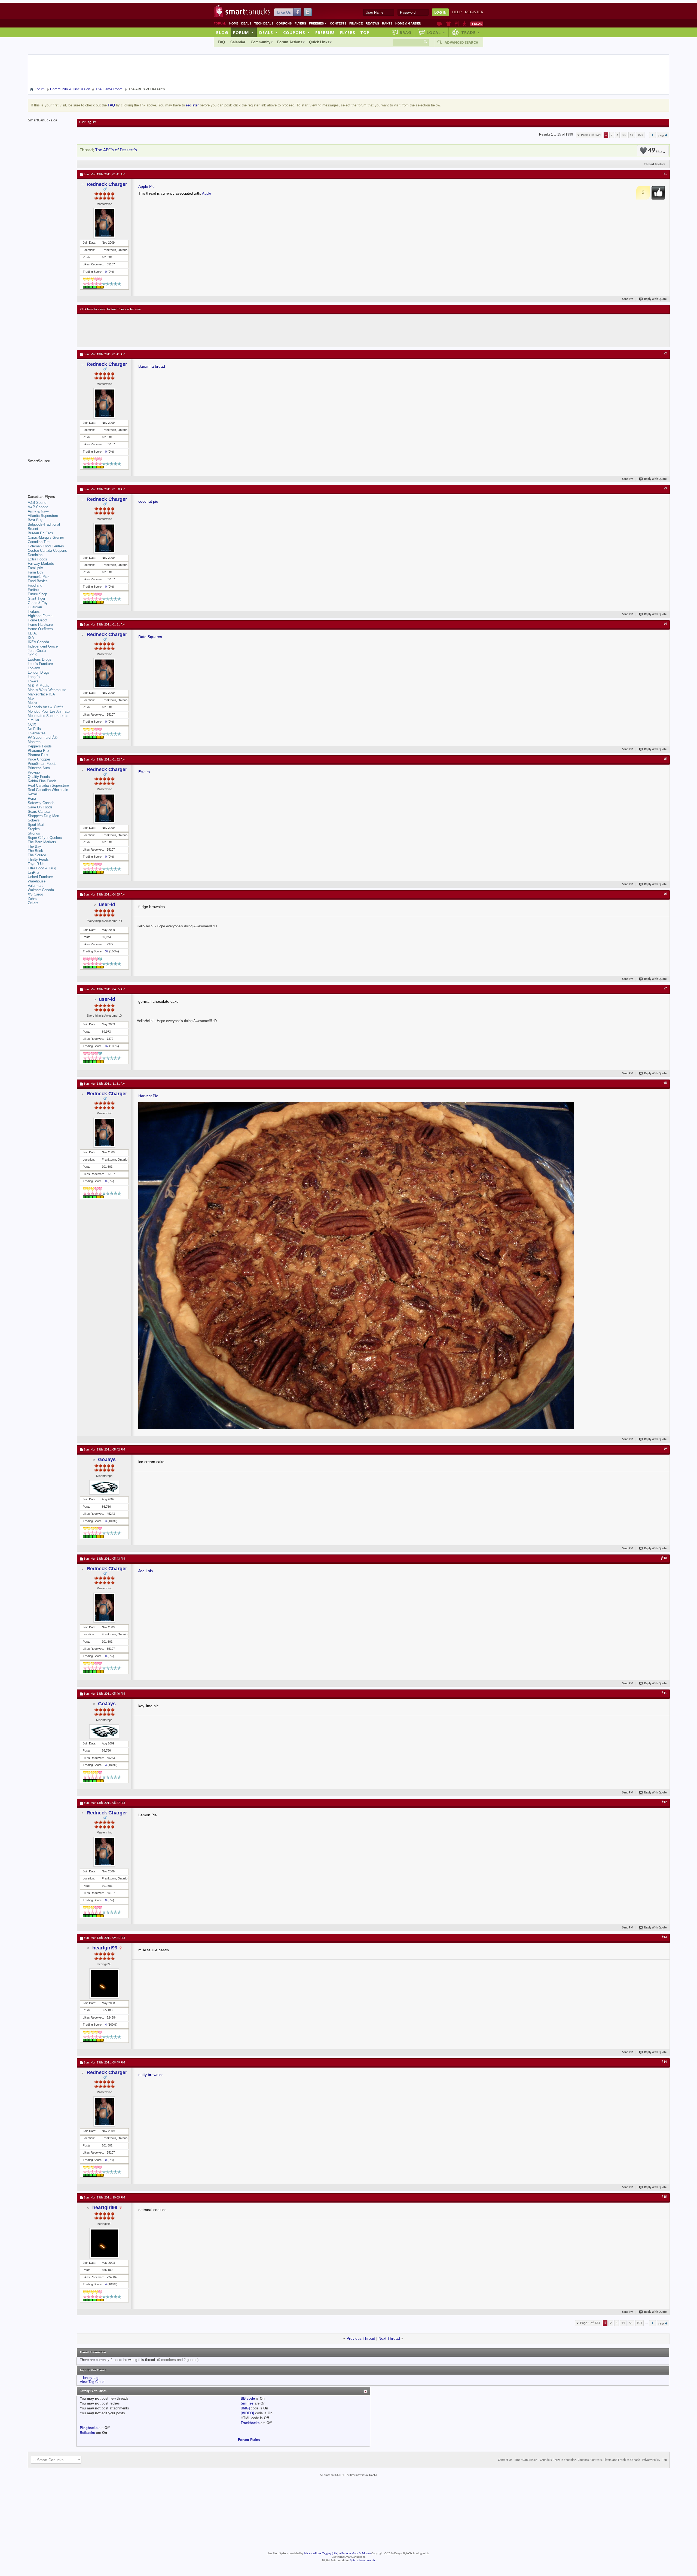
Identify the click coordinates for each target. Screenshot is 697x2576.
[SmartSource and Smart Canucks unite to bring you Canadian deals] (50, 473)
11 (624, 135)
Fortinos (34, 590)
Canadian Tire (39, 542)
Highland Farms (40, 616)
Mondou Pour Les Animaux (49, 711)
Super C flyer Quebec (45, 838)
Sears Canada (39, 812)
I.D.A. (32, 633)
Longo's (34, 677)
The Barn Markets (42, 842)
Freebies (318, 23)
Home (234, 23)
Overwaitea (37, 733)
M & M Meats (39, 686)
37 (107, 951)
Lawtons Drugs (39, 659)
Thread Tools (653, 164)
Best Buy (35, 520)
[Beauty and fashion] (449, 24)
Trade (471, 32)
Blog (222, 32)
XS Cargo (35, 894)
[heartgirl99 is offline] (104, 1983)
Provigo (34, 772)
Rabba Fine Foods (42, 781)
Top (365, 32)
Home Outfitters (40, 629)
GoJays (107, 1459)
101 (640, 135)
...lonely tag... (91, 2378)
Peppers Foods (40, 746)
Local (436, 32)
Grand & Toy (38, 603)
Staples (34, 829)
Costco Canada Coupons (47, 551)
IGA (31, 638)
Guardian (35, 607)
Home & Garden (408, 23)
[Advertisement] (180, 331)
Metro (32, 703)
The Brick (35, 851)
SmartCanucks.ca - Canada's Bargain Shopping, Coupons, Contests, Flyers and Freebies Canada (577, 2460)
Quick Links (319, 42)
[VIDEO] (247, 2413)
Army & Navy (38, 511)
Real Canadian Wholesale (48, 790)
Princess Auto (39, 768)
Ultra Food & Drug (42, 868)
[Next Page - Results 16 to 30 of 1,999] (652, 135)
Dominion (35, 555)
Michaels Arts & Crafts (46, 707)
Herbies (34, 611)
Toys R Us (36, 864)
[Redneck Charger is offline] (104, 223)
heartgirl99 (105, 1948)
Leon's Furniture (40, 664)
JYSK (32, 655)
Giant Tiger (36, 598)
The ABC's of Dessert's (116, 150)
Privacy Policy (651, 2460)
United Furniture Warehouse (40, 879)
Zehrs (32, 899)
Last (661, 136)
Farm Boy (36, 572)
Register (474, 12)
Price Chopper (39, 759)
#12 (664, 1802)
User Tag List (88, 122)
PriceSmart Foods (42, 764)
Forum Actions (290, 42)
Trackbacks (250, 2423)
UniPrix (33, 873)
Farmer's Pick (39, 577)
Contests (338, 23)
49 (655, 151)
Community (261, 42)
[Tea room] (440, 24)
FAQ (221, 42)
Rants (387, 23)
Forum (243, 32)
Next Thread (389, 2338)
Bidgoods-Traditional (44, 524)
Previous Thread (361, 2338)
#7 (665, 989)
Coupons (284, 23)
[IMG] (245, 2408)
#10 (664, 1558)
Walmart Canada (41, 890)
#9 (665, 1449)
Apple (207, 193)
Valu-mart (35, 886)
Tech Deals (264, 23)
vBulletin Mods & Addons (355, 2554)
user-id (107, 904)
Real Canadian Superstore (48, 785)
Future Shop (37, 594)
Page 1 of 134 (591, 135)
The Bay (34, 846)
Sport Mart (36, 825)
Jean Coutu (37, 651)
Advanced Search (461, 42)
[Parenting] (464, 24)
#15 (664, 2197)
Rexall (33, 794)
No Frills (34, 729)
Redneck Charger (107, 184)
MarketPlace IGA (41, 694)
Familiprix (35, 568)
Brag (406, 32)
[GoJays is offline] (104, 1487)
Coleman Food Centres (46, 546)
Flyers (300, 23)
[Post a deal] (477, 24)
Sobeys (34, 820)
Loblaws (34, 668)
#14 (664, 2062)
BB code (248, 2398)
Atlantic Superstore (43, 516)
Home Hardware (40, 625)
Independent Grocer (43, 646)
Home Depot (38, 620)
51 (632, 135)
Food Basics (38, 581)
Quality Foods (39, 777)
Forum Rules (249, 2440)
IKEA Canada (38, 642)
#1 (665, 174)
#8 (665, 1083)
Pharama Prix (39, 751)
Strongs (34, 833)
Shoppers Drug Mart (44, 816)
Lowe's (33, 681)
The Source (37, 855)
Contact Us (505, 2460)
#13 (664, 1937)
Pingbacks (89, 2428)
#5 (665, 759)
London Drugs (39, 672)
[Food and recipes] (457, 24)
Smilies (247, 2403)
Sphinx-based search (363, 2561)
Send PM (628, 299)
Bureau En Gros (40, 533)
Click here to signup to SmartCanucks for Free (111, 309)
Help (457, 12)
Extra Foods (37, 559)
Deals (246, 23)
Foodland (35, 585)
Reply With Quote (655, 299)
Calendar (238, 42)
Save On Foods (40, 807)
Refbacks (87, 2433)
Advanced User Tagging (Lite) (321, 2554)
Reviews (372, 23)
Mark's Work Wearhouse (47, 690)
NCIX (32, 724)
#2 (665, 354)
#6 (665, 894)
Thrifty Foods (38, 859)
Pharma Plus (38, 755)
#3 (665, 489)
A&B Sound (37, 503)
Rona (32, 798)
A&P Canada (38, 507)
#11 (664, 1693)
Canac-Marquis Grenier (46, 537)
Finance (356, 23)
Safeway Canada (41, 803)
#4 (665, 624)
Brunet (33, 529)
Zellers (33, 903)
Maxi (32, 699)
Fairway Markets (41, 564)
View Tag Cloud (92, 2382)
